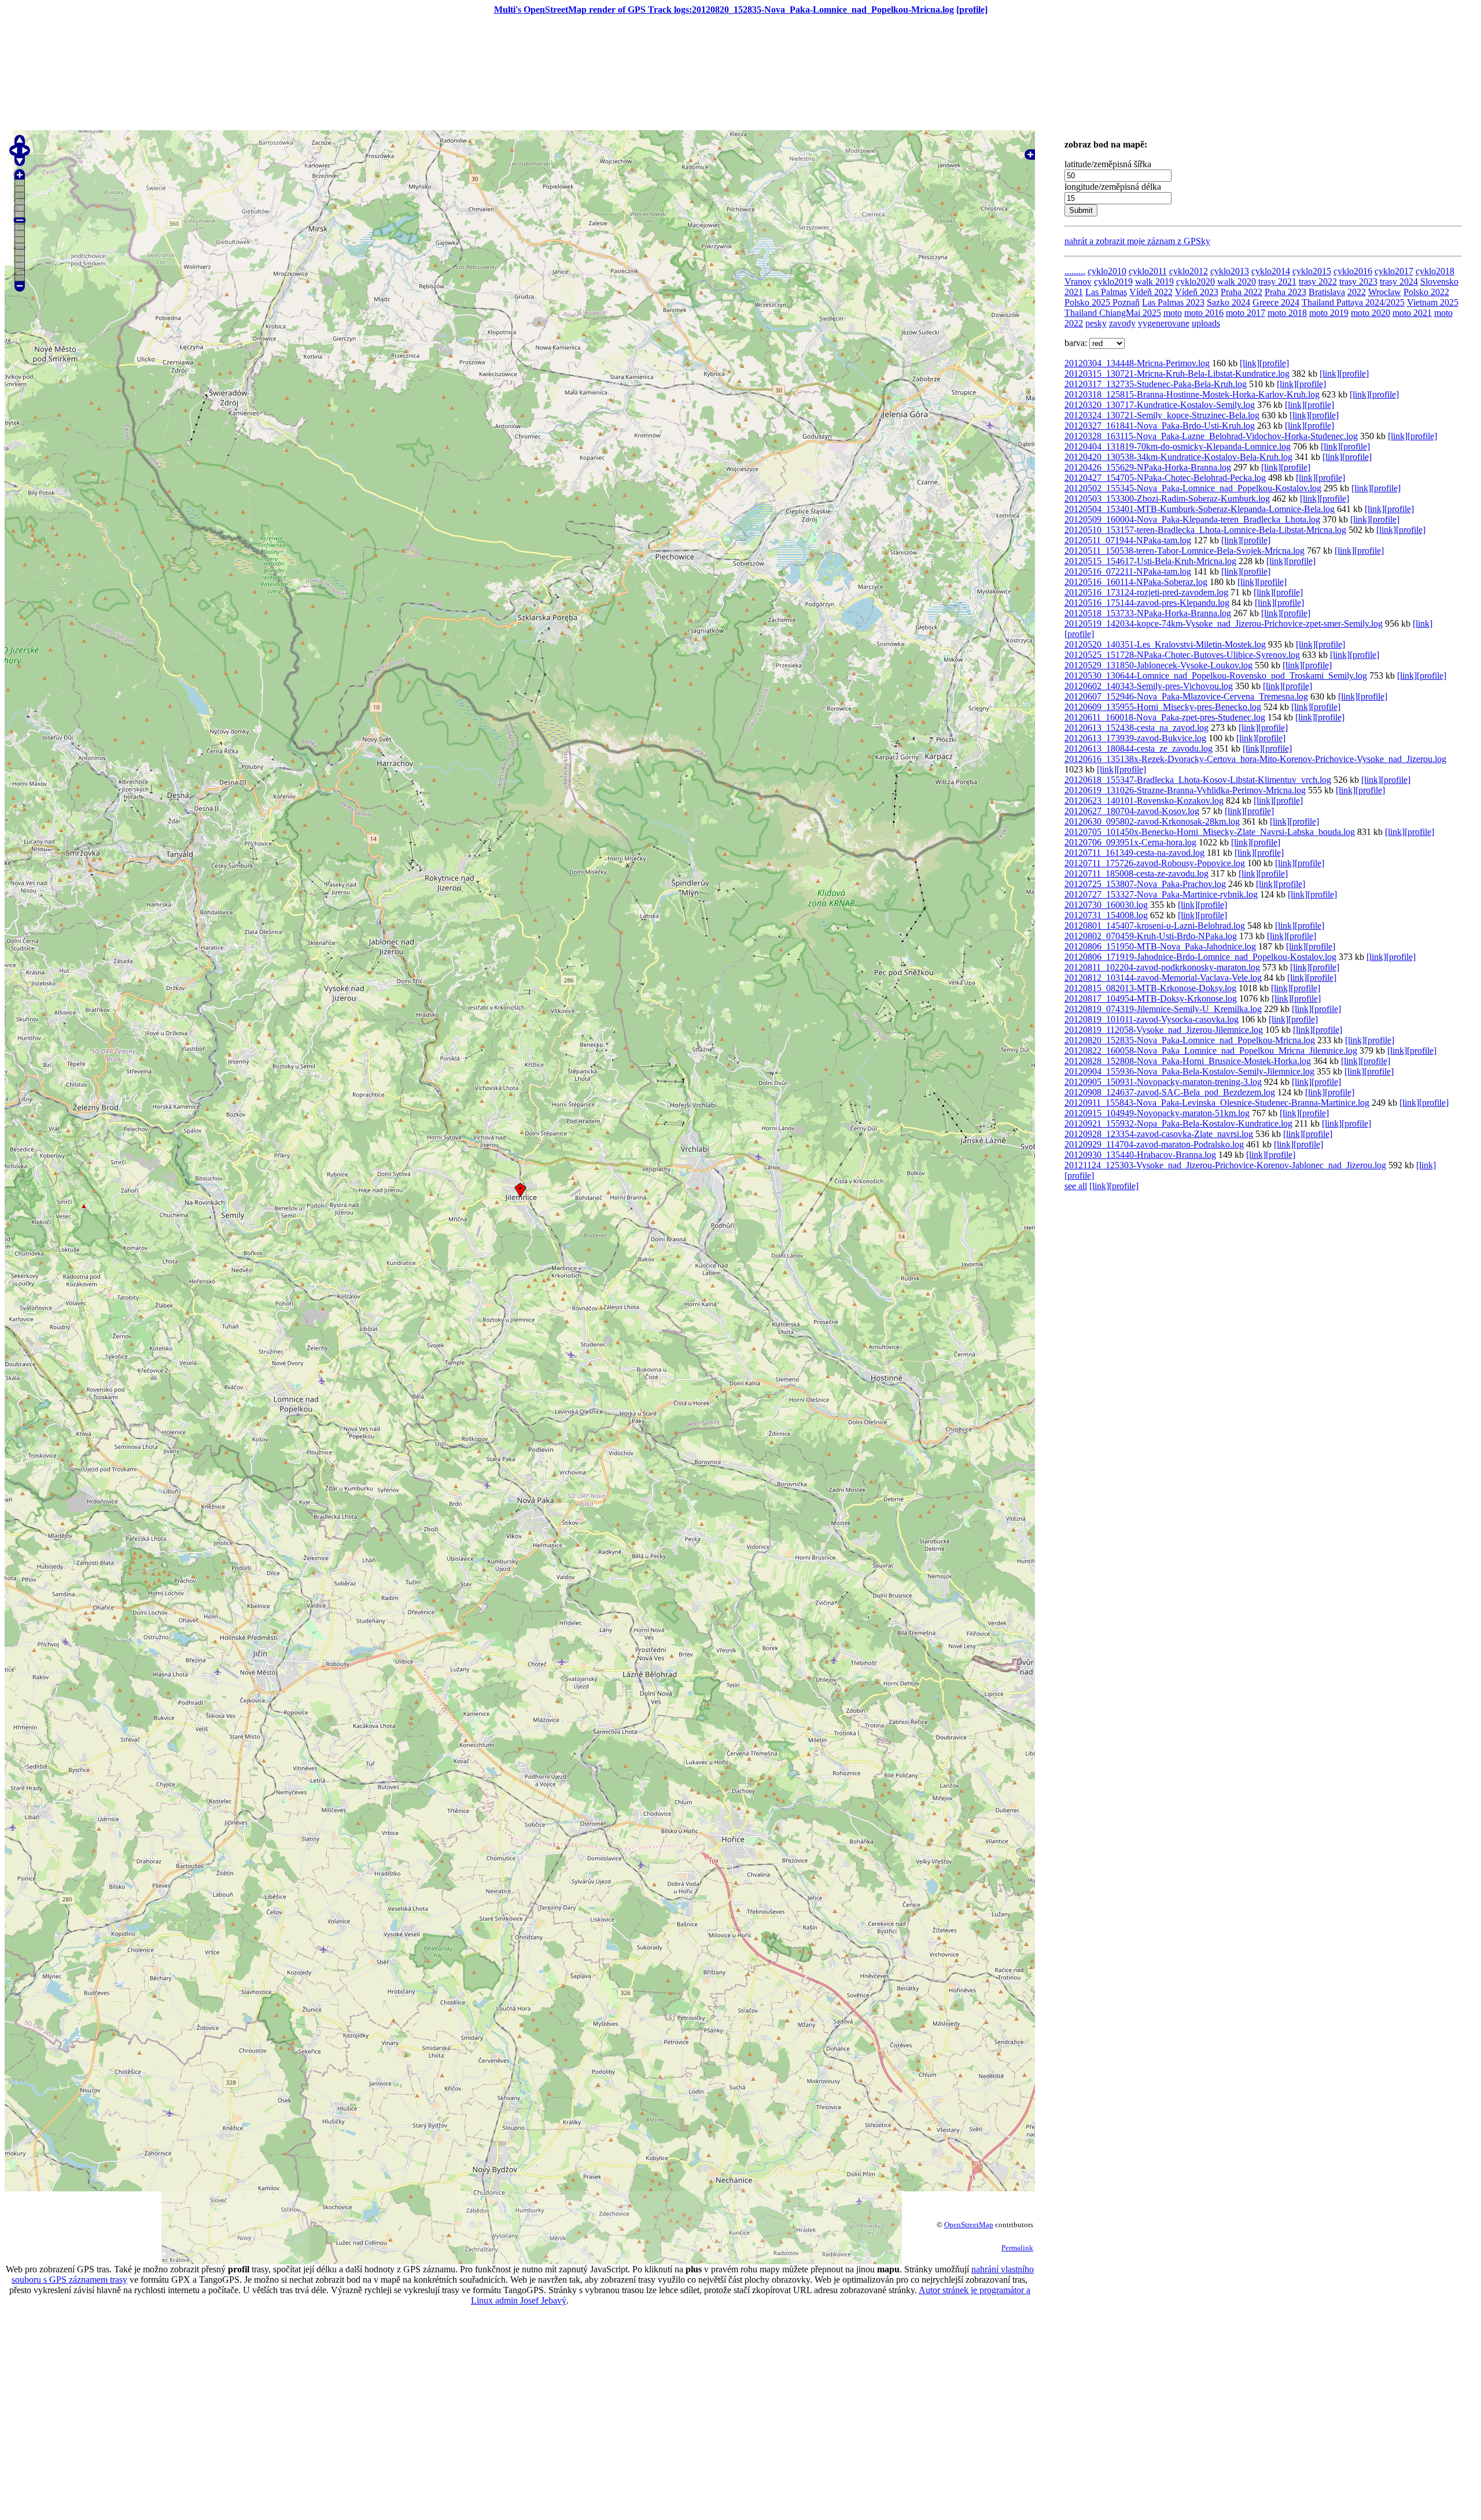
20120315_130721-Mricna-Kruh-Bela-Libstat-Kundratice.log (1177, 374)
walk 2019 (1154, 282)
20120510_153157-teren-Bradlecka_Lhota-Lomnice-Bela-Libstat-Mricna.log (1205, 530)
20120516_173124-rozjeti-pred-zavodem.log (1146, 592)
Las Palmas (1106, 292)
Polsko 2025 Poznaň (1102, 302)
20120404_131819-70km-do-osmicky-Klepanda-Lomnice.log (1178, 446)
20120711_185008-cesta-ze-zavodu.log (1136, 873)
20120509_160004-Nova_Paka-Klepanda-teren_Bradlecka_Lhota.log (1192, 519)
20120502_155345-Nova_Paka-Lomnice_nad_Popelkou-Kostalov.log (1193, 488)
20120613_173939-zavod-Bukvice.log (1135, 738)
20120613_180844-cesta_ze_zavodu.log (1139, 748)
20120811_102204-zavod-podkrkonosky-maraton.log (1162, 967)
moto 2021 (1412, 313)
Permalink (1017, 2248)
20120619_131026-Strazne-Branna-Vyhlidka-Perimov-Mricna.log (1185, 790)
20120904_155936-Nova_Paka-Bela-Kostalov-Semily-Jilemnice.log (1189, 1071)
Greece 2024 (1276, 302)
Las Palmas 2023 (1173, 302)
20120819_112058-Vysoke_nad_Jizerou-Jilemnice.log (1164, 1030)
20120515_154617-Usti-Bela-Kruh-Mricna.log (1150, 561)
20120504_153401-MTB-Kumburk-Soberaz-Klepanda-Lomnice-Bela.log (1200, 509)
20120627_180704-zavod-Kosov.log (1132, 811)
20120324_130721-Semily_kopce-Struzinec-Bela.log (1162, 415)
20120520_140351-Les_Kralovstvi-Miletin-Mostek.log (1165, 644)
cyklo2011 (1148, 271)
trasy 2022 (1318, 282)
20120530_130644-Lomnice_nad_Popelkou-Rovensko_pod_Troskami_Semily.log (1216, 676)
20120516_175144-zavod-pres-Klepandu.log (1147, 603)
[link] (1250, 363)
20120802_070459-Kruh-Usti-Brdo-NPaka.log (1151, 936)
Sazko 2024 (1228, 302)
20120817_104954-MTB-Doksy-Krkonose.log (1151, 998)
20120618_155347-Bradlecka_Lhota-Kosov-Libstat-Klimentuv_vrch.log (1198, 780)
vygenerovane (1164, 323)
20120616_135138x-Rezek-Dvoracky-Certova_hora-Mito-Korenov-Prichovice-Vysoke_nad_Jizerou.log (1255, 759)
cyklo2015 (1312, 271)
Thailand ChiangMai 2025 (1113, 313)
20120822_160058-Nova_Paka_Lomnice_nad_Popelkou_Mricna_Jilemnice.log (1211, 1051)
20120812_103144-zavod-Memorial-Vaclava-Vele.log (1163, 978)
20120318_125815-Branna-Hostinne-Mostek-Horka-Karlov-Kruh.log (1192, 394)
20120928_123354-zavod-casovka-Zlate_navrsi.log (1159, 1134)
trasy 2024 (1399, 282)
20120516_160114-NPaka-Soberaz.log (1136, 582)
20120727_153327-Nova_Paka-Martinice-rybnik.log (1161, 894)
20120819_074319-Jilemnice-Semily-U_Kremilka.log (1163, 1009)
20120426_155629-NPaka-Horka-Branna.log (1148, 467)
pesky (1096, 323)
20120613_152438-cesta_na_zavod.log (1136, 728)
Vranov (1078, 282)
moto (1173, 313)
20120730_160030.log (1106, 905)
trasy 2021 (1277, 282)
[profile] (972, 10)
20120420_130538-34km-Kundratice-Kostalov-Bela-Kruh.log (1178, 457)
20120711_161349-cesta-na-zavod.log (1134, 853)
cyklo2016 (1353, 271)
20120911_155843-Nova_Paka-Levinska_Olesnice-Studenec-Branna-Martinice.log (1217, 1103)
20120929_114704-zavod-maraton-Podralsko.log (1154, 1144)
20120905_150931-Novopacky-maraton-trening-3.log (1163, 1082)
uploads (1206, 323)
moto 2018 (1287, 313)
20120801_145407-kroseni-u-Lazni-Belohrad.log (1155, 926)
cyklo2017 (1394, 271)
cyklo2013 (1230, 271)
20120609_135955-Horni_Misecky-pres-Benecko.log (1163, 707)
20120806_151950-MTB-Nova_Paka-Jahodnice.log (1160, 946)
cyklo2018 (1435, 271)
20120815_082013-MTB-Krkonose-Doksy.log (1150, 988)
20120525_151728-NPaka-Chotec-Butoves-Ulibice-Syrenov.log (1182, 655)
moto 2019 (1329, 313)
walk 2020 (1237, 282)
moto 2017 (1246, 313)
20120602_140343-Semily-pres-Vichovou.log (1149, 686)
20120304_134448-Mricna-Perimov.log (1137, 363)
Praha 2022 (1241, 292)
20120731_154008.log (1106, 915)
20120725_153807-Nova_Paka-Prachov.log (1145, 884)
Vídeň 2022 (1151, 292)
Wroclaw (1385, 292)
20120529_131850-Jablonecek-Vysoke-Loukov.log (1158, 665)
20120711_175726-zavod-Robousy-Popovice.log (1155, 863)
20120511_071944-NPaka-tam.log (1128, 540)
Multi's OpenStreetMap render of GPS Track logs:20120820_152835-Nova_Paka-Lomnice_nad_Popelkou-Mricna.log (724, 10)
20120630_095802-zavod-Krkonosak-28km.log (1152, 821)
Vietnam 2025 (1433, 302)
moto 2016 (1204, 313)
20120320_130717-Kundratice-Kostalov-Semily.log (1160, 405)
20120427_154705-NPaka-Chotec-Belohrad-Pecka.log (1165, 478)
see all (1076, 1186)
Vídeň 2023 (1197, 292)
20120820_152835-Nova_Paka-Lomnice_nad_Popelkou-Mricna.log (1190, 1040)
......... (1075, 271)
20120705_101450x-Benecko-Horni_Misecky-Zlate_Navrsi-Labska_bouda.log (1210, 832)
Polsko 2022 (1426, 292)
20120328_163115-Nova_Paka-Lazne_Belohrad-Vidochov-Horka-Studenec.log (1211, 436)
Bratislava (1327, 292)
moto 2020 (1371, 313)
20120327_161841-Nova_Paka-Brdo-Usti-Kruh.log (1160, 426)
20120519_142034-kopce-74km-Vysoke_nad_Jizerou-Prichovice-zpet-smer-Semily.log (1224, 623)
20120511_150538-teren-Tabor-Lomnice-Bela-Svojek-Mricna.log (1185, 551)
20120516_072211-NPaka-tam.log (1128, 571)
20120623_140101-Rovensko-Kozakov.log (1144, 801)
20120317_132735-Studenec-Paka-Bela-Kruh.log (1156, 384)
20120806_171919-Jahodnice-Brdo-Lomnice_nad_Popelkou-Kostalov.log (1200, 957)
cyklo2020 (1196, 282)
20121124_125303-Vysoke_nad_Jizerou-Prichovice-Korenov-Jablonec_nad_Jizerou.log (1225, 1165)
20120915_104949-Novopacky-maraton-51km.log (1157, 1113)
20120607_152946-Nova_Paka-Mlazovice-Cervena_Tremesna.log (1186, 696)
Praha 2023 (1285, 292)
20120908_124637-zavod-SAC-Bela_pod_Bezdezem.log (1170, 1092)
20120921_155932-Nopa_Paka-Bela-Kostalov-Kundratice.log (1178, 1123)
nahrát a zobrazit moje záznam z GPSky (1137, 241)
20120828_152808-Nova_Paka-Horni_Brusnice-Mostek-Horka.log (1188, 1061)
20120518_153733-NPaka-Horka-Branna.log (1148, 613)
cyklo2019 (1113, 282)
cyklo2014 (1271, 271)
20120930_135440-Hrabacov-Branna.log (1140, 1155)
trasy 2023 (1358, 282)
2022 (1357, 292)
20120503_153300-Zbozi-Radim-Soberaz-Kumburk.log (1167, 499)
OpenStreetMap (969, 2225)
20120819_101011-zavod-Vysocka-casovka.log (1152, 1019)
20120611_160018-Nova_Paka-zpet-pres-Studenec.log (1165, 717)
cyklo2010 (1107, 271)
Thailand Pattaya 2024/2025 (1353, 302)
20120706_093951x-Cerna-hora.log (1130, 842)
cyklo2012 (1189, 271)
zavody (1122, 323)
